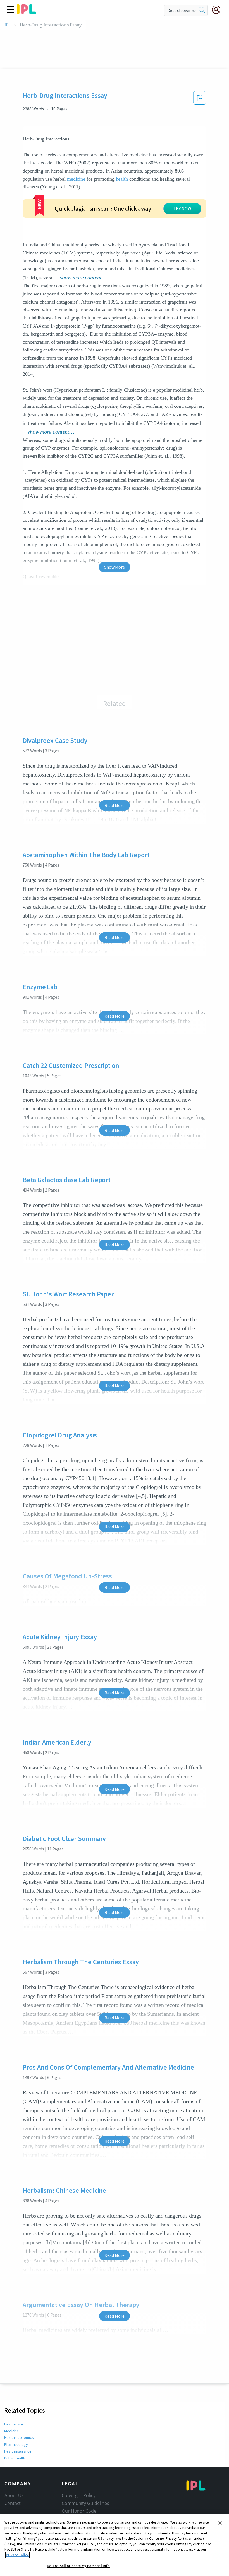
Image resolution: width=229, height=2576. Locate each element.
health (122, 179)
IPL (8, 25)
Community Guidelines (85, 2503)
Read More (114, 805)
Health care (14, 2424)
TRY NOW (182, 208)
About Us (14, 2495)
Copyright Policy (78, 2495)
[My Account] (218, 10)
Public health (15, 2458)
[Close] (220, 2523)
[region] (115, 2545)
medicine (76, 179)
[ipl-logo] (27, 12)
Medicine (12, 2431)
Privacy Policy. (17, 2555)
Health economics (19, 2437)
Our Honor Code (79, 2511)
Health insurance (18, 2451)
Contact (13, 2503)
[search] (202, 10)
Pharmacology (16, 2444)
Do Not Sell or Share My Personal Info (78, 2566)
